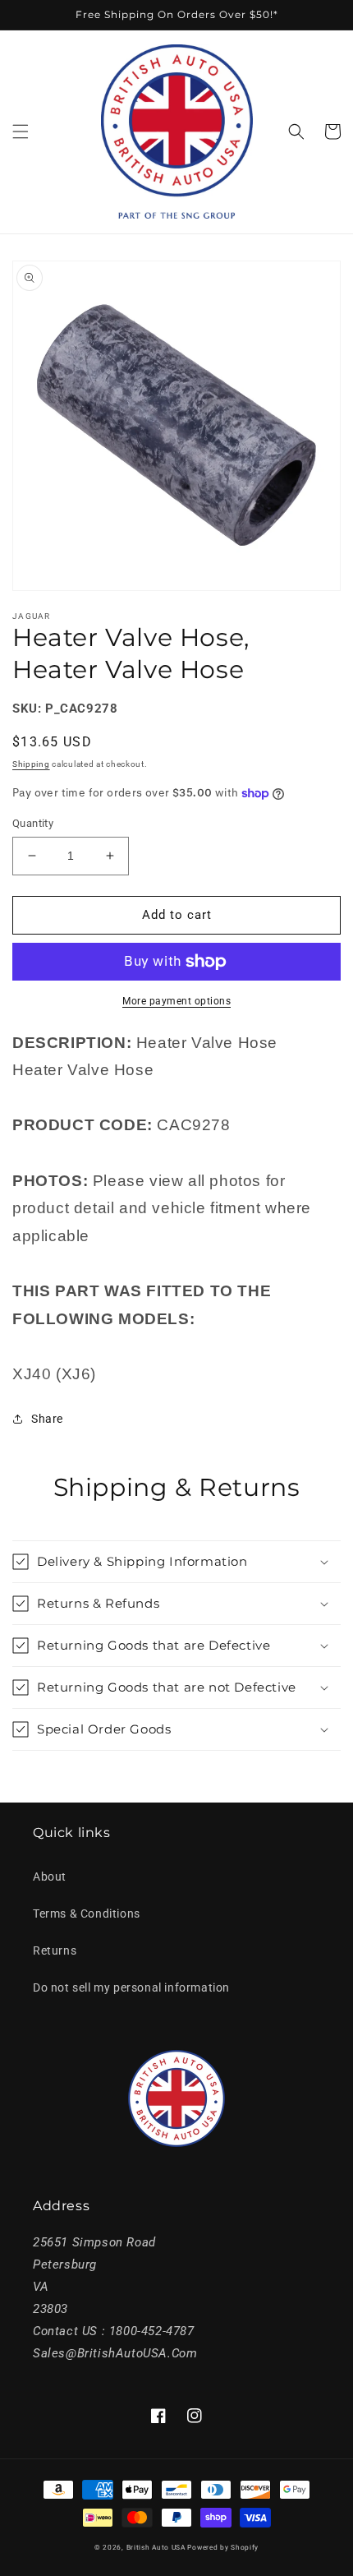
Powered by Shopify (223, 2547)
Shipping (31, 764)
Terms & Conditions (87, 1914)
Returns (55, 1950)
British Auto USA (156, 2547)
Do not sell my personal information (131, 1987)
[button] (21, 132)
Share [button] (47, 1419)
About (50, 1877)
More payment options (176, 1001)
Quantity (33, 823)
